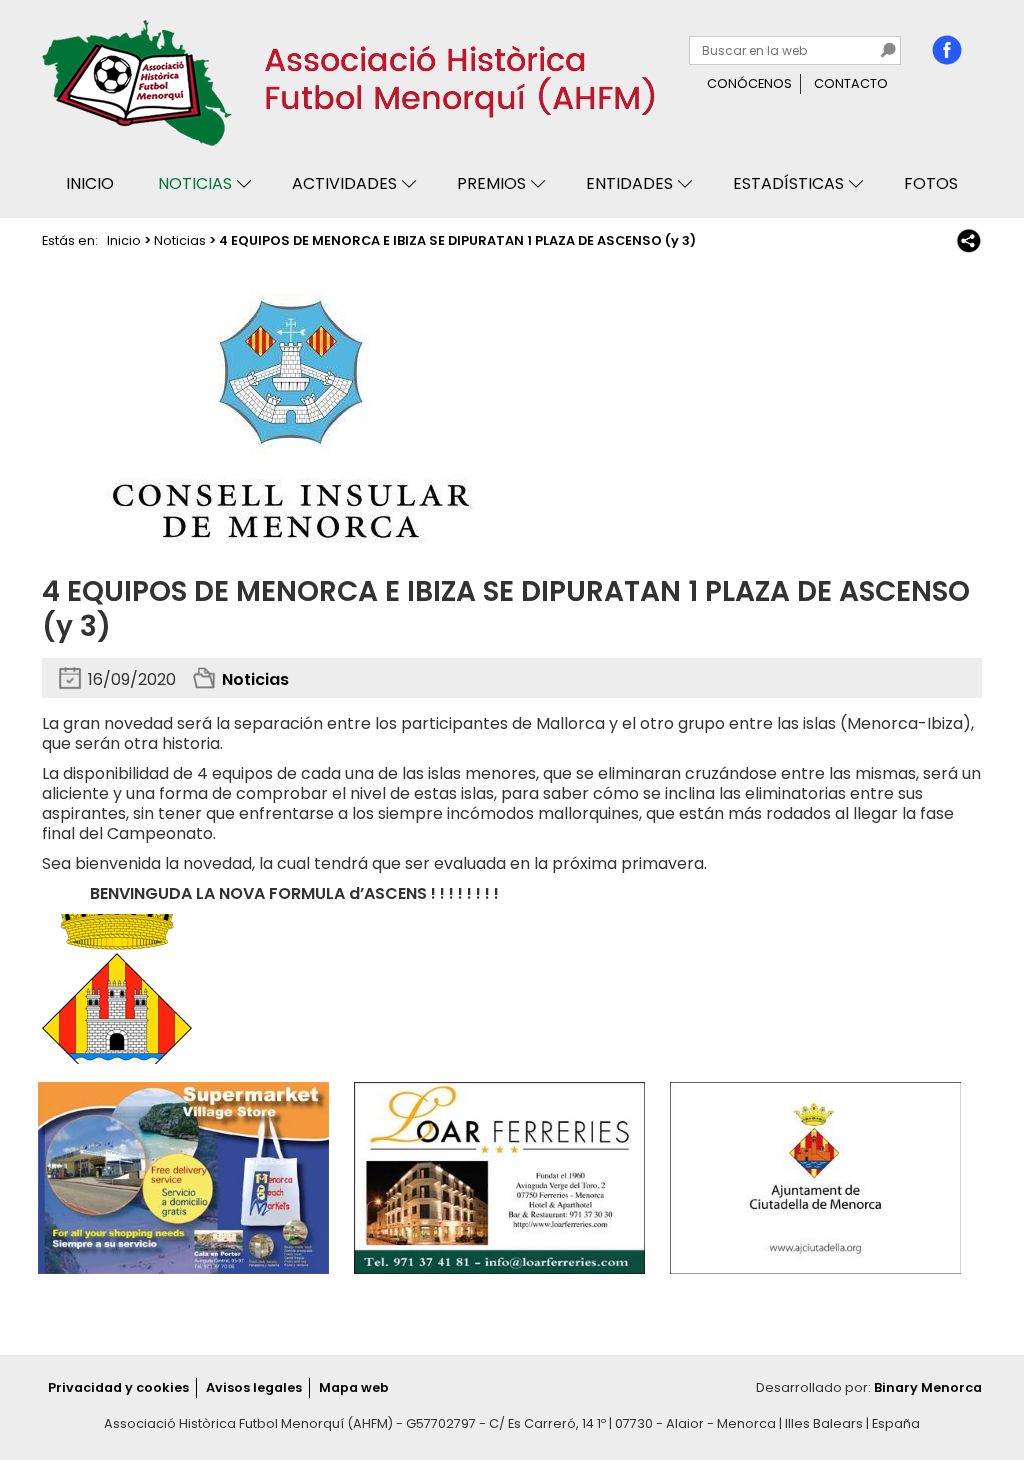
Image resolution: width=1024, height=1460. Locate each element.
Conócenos (749, 83)
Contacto (851, 83)
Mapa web (354, 1387)
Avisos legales (254, 1387)
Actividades (344, 183)
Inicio (90, 183)
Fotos (931, 183)
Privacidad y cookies (118, 1387)
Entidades (629, 183)
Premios (491, 183)
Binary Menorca (928, 1387)
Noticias (195, 183)
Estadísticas (788, 183)
